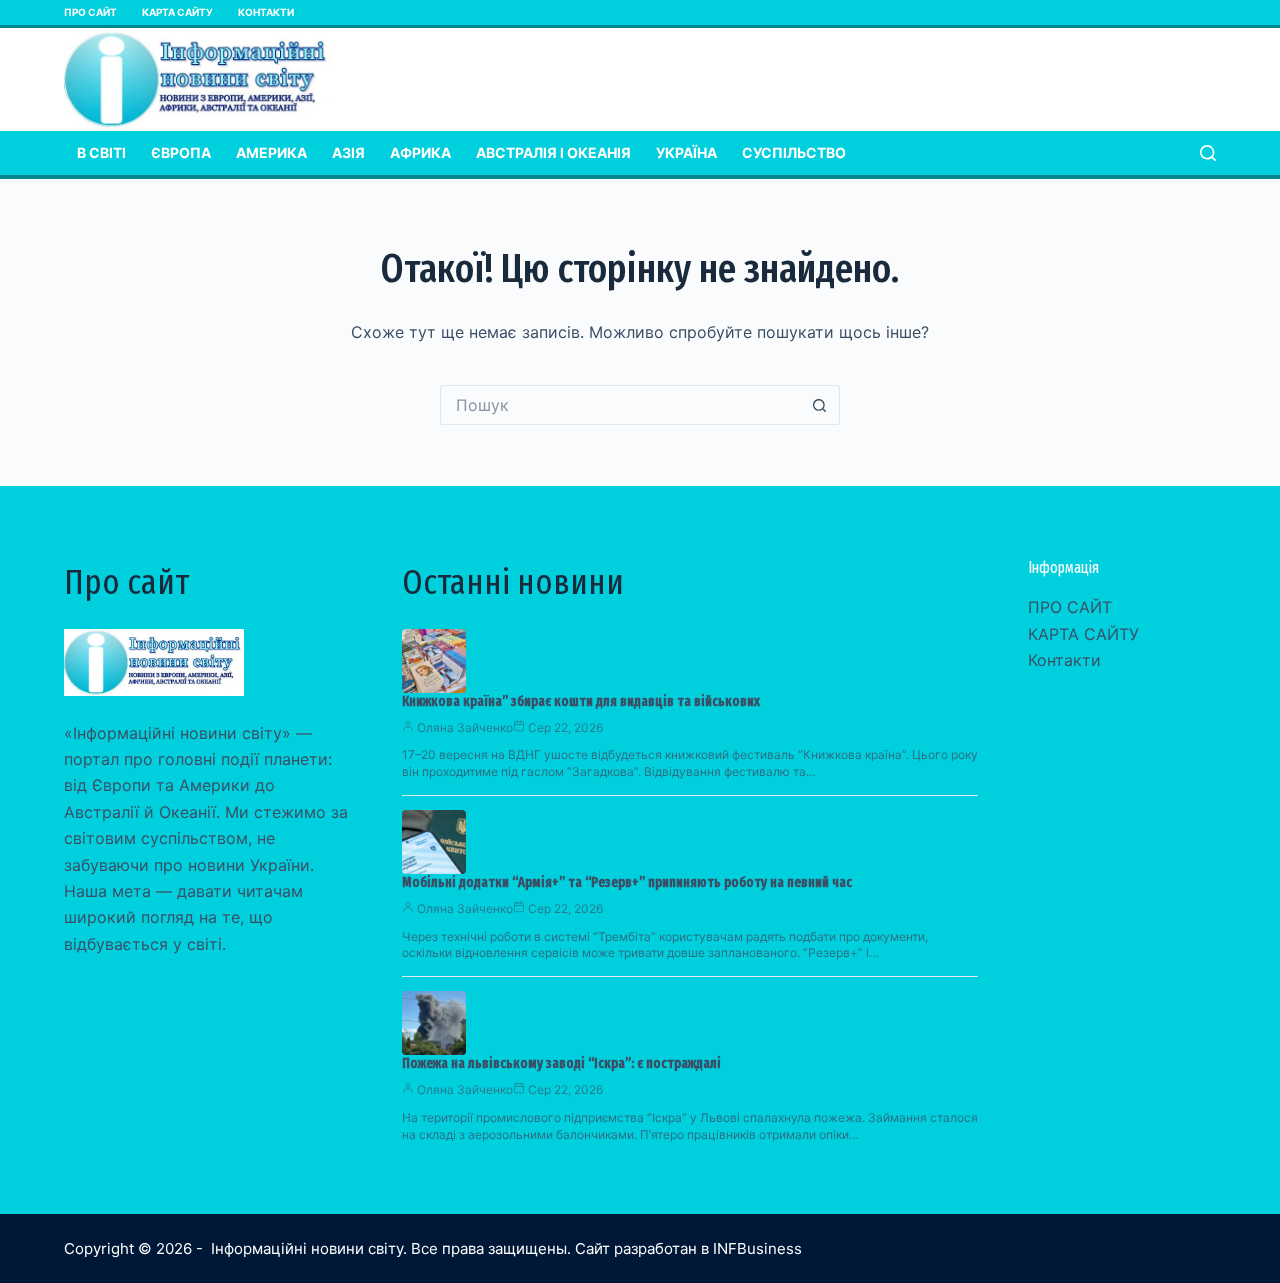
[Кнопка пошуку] (820, 405)
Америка (271, 152)
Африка (420, 152)
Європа (181, 152)
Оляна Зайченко (465, 727)
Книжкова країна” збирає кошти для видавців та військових (581, 701)
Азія (348, 152)
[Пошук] (1208, 153)
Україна (686, 152)
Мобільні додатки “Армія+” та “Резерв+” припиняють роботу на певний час (627, 882)
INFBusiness (757, 1248)
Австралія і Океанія (553, 152)
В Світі (101, 152)
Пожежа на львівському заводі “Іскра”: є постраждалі (561, 1063)
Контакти (266, 12)
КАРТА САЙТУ (177, 12)
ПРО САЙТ (90, 12)
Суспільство (794, 152)
